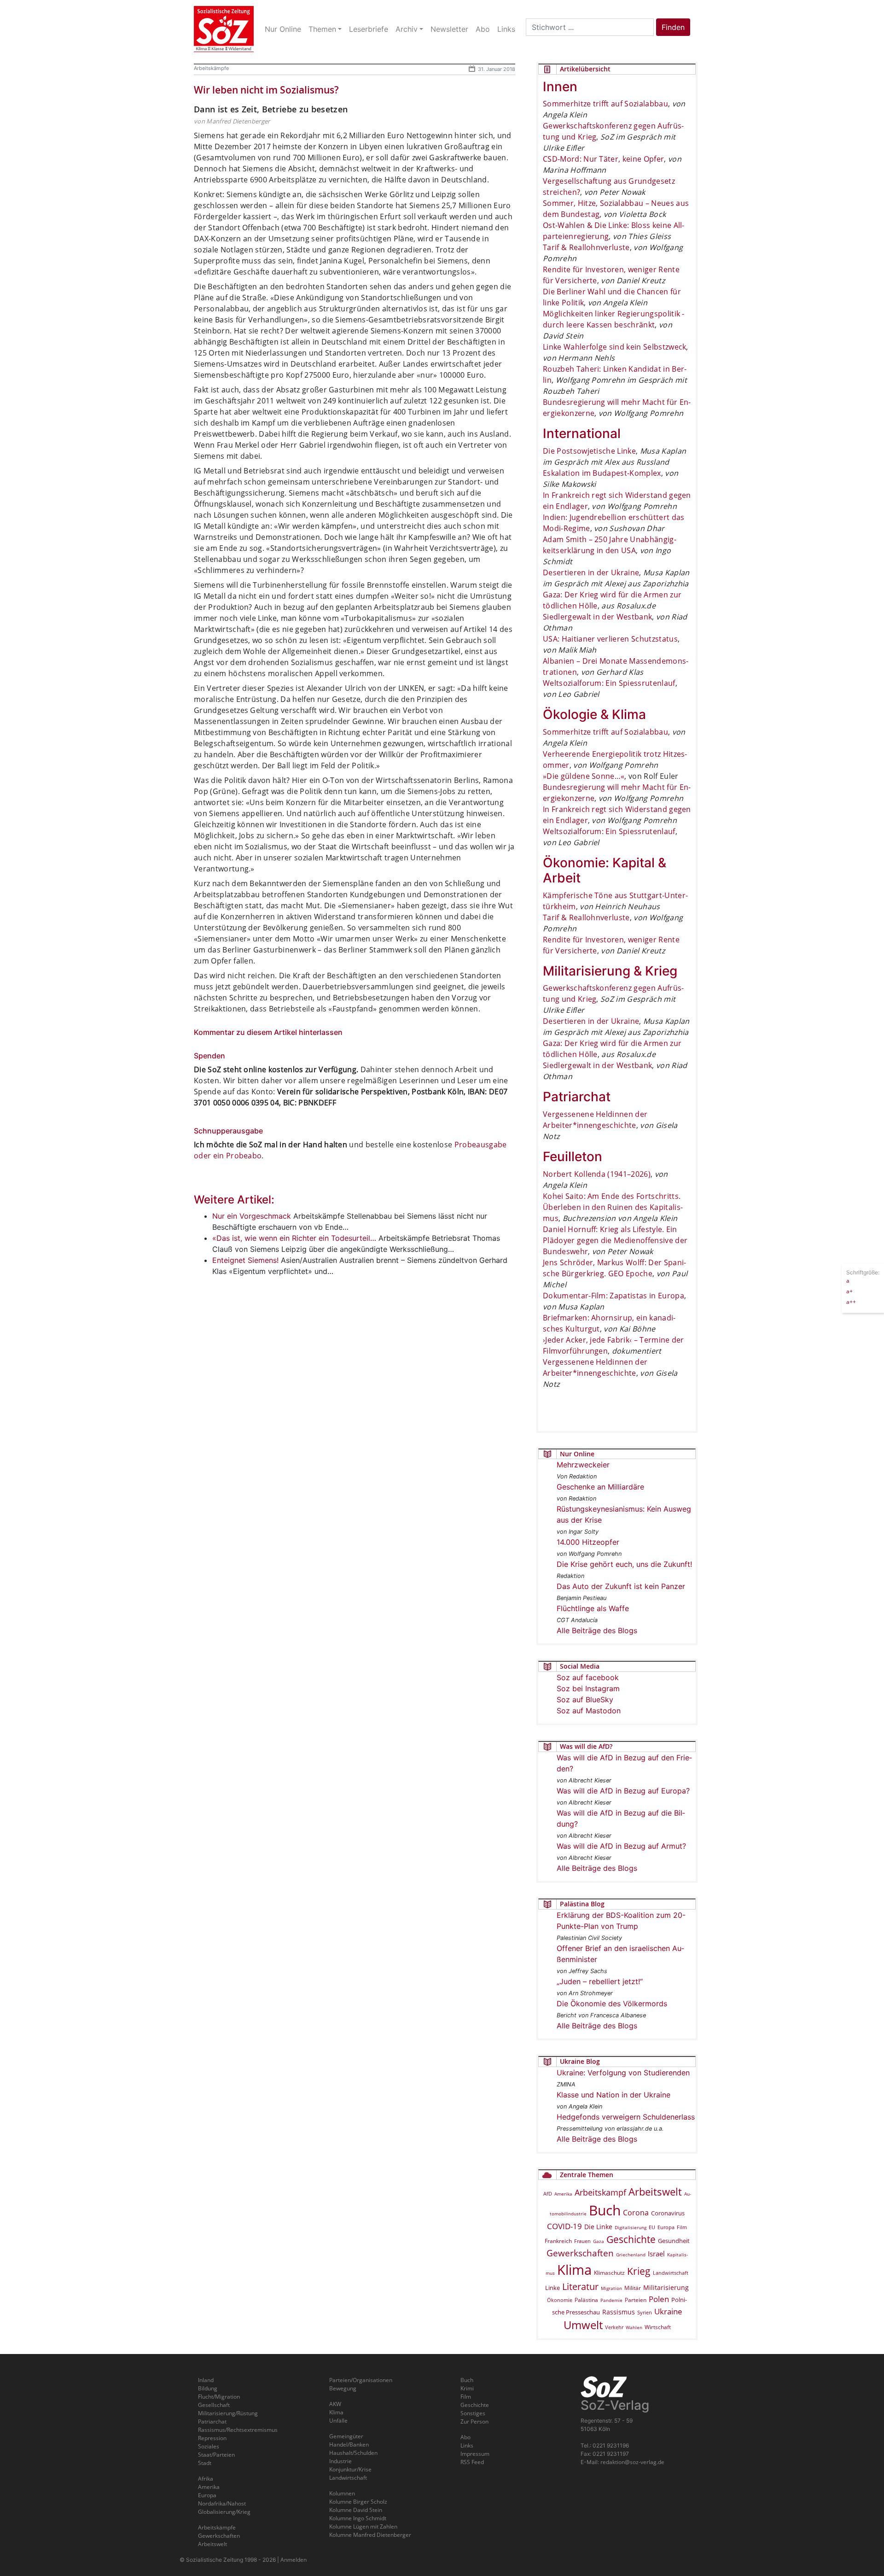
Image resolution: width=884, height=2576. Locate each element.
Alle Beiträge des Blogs (597, 1630)
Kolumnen (342, 2493)
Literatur (580, 2287)
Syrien (645, 2313)
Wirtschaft (658, 2327)
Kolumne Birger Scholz (358, 2502)
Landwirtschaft (671, 2273)
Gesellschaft (214, 2405)
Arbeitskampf (600, 2192)
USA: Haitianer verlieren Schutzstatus (610, 639)
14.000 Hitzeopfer (588, 1542)
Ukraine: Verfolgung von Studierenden (623, 2073)
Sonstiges (473, 2413)
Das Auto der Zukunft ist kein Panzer (621, 1586)
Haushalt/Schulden (353, 2453)
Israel (656, 2254)
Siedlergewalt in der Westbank (597, 617)
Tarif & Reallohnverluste (586, 247)
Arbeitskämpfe (211, 68)
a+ (849, 1291)
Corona (636, 2213)
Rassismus (619, 2312)
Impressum (475, 2454)
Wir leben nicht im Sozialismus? (266, 90)
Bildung (208, 2388)
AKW (335, 2404)
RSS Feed (472, 2462)
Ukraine (668, 2311)
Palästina (586, 2300)
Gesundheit (674, 2241)
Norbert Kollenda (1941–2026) (597, 1174)
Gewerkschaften (580, 2253)
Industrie (340, 2461)
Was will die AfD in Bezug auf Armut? (621, 1846)
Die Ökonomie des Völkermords (612, 2004)
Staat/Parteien (216, 2455)
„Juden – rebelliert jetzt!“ (600, 1981)
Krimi (467, 2388)
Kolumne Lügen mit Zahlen (363, 2526)
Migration (611, 2288)
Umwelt (583, 2325)
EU (652, 2227)
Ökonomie (560, 2300)
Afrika (206, 2479)
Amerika (563, 2194)
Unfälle (338, 2421)
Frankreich (558, 2241)
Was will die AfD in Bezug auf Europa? (623, 1791)
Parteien (636, 2300)
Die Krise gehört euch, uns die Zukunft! (624, 1564)
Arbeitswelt (655, 2192)
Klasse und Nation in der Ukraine (614, 2095)
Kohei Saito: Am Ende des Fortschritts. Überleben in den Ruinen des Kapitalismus (613, 1207)
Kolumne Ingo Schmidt (358, 2518)
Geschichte (631, 2239)
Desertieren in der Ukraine (591, 572)
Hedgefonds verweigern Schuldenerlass (626, 2117)
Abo (465, 2437)
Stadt (205, 2463)
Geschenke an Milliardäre (600, 1487)
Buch (605, 2210)
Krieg (639, 2271)
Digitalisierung (631, 2227)
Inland (206, 2380)
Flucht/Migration (219, 2397)
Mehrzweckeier (583, 1465)
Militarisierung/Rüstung (228, 2413)
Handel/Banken (349, 2445)
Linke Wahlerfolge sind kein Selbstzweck (614, 347)
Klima (574, 2269)
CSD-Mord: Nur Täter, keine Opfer (603, 159)
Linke (552, 2288)
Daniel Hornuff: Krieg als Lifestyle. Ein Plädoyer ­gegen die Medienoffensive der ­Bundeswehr (615, 1240)
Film (682, 2227)
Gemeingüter (346, 2436)
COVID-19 (564, 2226)
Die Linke (598, 2227)
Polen (659, 2299)
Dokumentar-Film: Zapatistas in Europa (614, 1296)
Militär (633, 2288)
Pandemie (611, 2300)
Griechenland (631, 2255)
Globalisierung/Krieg (224, 2512)
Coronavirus (668, 2213)
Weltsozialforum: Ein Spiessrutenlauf (609, 683)
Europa (666, 2227)
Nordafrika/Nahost (222, 2503)
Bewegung (343, 2388)
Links (467, 2445)
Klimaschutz (609, 2272)
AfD (548, 2193)
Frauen (582, 2241)
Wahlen (634, 2327)
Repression (212, 2438)
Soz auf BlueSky (585, 1700)
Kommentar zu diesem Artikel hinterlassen (268, 1032)
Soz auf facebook (588, 1677)
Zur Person (474, 2421)
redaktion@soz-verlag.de (632, 2462)
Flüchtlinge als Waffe (593, 1608)
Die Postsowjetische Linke (589, 451)
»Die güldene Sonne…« (584, 776)
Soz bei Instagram (588, 1688)
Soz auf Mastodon (589, 1711)
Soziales (209, 2446)
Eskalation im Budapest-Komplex (602, 473)
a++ (851, 1301)
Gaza (599, 2241)
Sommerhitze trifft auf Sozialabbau (605, 104)
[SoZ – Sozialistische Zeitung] (224, 29)
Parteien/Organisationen (361, 2380)
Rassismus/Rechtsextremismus (238, 2430)
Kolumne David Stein (356, 2510)
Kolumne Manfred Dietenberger (370, 2535)
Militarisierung (666, 2287)
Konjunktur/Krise (350, 2469)
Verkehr (614, 2327)
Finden (673, 27)
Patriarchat (212, 2421)
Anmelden (294, 2560)
